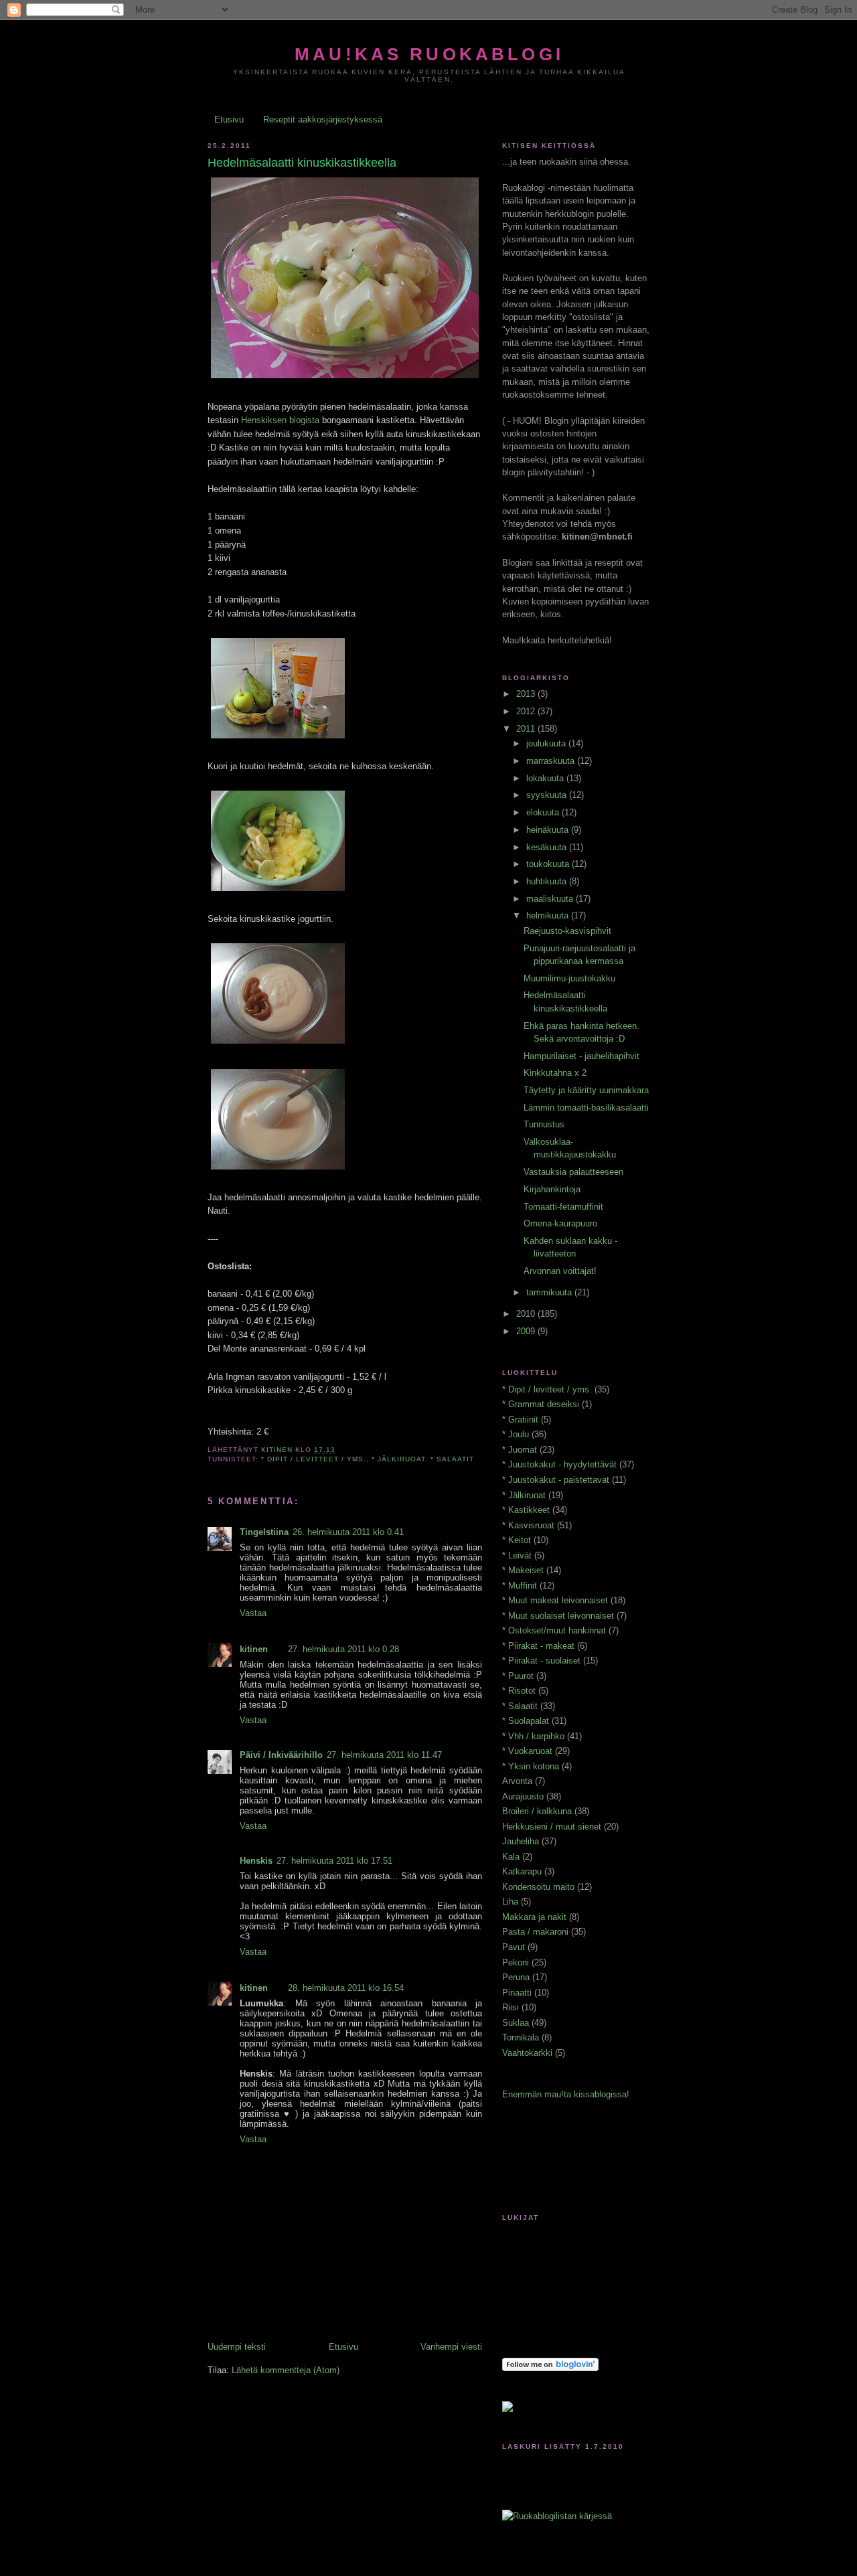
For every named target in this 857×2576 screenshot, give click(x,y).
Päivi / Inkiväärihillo (281, 1755)
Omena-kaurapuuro (560, 1223)
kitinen (254, 1649)
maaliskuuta (551, 899)
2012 (527, 711)
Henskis (256, 1861)
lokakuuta (546, 778)
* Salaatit (452, 1459)
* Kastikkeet (526, 1510)
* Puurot (518, 1676)
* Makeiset (523, 1570)
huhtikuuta (548, 881)
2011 (527, 729)
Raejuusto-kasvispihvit (567, 931)
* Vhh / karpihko (533, 1736)
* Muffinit (520, 1586)
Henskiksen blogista (280, 420)
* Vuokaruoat (527, 1751)
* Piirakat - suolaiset (541, 1661)
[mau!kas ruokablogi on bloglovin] (550, 2368)
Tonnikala (521, 2037)
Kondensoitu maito (538, 1887)
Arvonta (517, 1781)
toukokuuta (549, 864)
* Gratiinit (520, 1420)
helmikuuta (549, 915)
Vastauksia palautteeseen (573, 1172)
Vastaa (253, 1613)
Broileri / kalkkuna (537, 1811)
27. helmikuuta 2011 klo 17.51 (334, 1861)
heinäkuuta (549, 830)
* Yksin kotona (531, 1766)
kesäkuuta (548, 847)
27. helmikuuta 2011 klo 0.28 (343, 1649)
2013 (527, 694)
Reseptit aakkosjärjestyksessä (323, 119)
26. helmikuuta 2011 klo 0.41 (348, 1532)
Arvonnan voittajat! (560, 1271)
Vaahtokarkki (527, 2053)
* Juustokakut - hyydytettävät (559, 1464)
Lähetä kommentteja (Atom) (286, 2370)
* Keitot (517, 1540)
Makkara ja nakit (534, 1917)
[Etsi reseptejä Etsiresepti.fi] (557, 2516)
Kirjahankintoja (552, 1189)
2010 (527, 1314)
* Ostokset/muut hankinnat (554, 1630)
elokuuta (544, 812)
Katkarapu (522, 1871)
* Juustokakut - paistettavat (556, 1480)
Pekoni (516, 1962)
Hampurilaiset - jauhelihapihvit (581, 1056)
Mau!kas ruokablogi (429, 54)
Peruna (516, 1977)
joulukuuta (547, 743)
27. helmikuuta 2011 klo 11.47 (384, 1755)
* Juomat (520, 1450)
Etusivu (229, 119)
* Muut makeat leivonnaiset (555, 1600)
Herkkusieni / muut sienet (552, 1827)
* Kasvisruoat (528, 1525)
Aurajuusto (523, 1796)
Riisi (511, 2007)
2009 (527, 1331)
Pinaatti (517, 1993)
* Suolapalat (526, 1721)
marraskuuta (552, 761)
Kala (511, 1857)
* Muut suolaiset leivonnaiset (558, 1616)
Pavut (514, 1947)
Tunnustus (544, 1124)
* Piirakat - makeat (538, 1646)
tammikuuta (550, 1292)
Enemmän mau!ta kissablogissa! (566, 2094)
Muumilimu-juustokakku (569, 978)
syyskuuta (548, 795)
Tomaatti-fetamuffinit (563, 1207)
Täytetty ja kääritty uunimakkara (586, 1090)
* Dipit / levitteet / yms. (314, 1459)
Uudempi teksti (237, 2347)
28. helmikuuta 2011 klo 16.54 (346, 1988)
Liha (510, 1902)
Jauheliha (521, 1841)
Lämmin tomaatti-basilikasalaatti (586, 1108)
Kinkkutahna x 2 (555, 1073)
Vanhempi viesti (451, 2347)
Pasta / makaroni (535, 1932)
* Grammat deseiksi (541, 1404)
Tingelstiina (264, 1532)
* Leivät (517, 1555)
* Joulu (516, 1434)
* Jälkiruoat (398, 1459)
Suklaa (516, 2023)
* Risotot (519, 1691)
